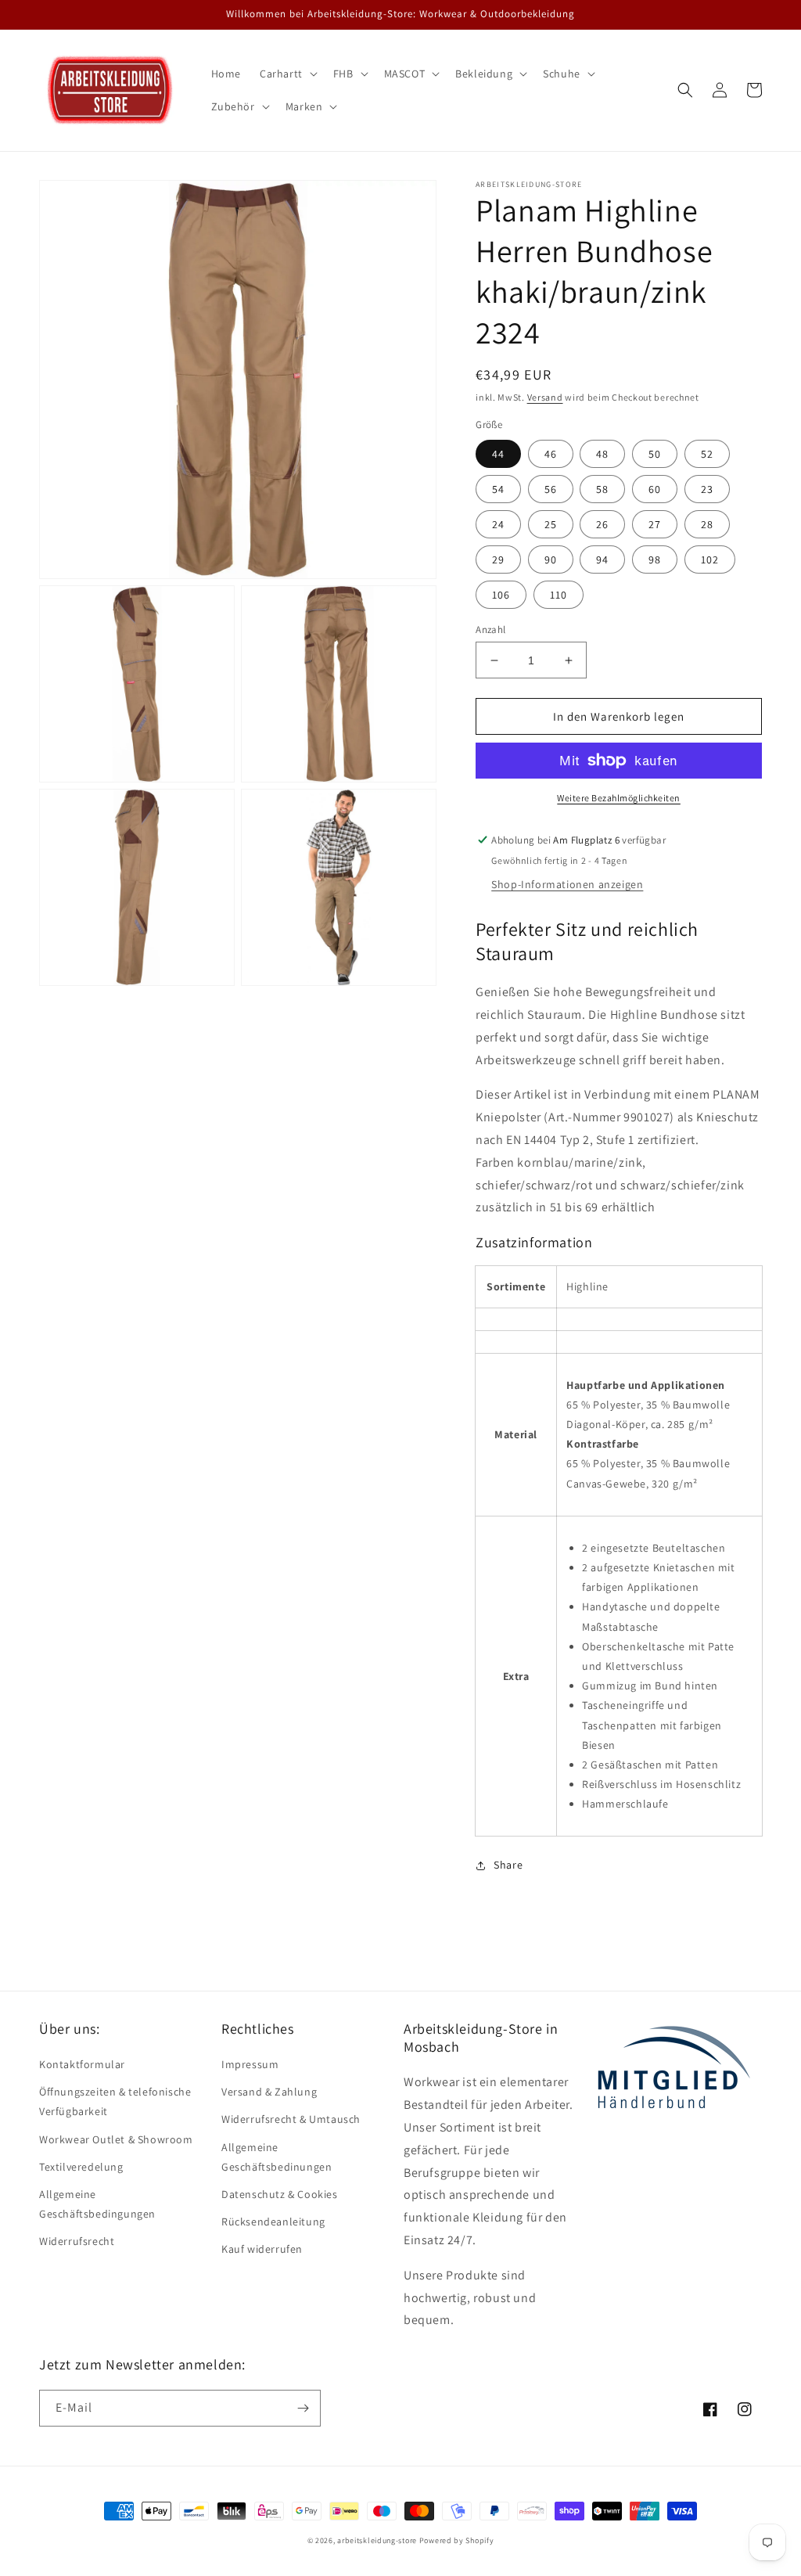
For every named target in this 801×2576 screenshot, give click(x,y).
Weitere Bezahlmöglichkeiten (619, 798)
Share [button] (508, 1865)
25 (551, 524)
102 (710, 559)
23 (707, 489)
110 (559, 595)
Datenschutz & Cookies (280, 2194)
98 (655, 559)
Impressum (250, 2064)
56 (551, 489)
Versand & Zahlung (269, 2092)
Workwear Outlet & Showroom (116, 2139)
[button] (287, 74)
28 (707, 524)
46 (551, 454)
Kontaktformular (82, 2064)
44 (498, 454)
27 (655, 524)
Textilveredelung (81, 2167)
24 (498, 524)
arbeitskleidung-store (377, 2540)
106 (501, 595)
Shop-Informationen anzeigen (567, 884)
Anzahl (490, 630)
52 (707, 454)
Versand (545, 397)
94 (602, 559)
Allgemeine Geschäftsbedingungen (97, 2204)
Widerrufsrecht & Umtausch (291, 2119)
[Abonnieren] (303, 2408)
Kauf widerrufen (262, 2249)
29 (498, 559)
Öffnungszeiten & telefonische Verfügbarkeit (115, 2101)
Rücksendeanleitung (273, 2222)
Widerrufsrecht (77, 2241)
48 (602, 454)
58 (602, 489)
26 (602, 524)
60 (655, 489)
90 (551, 559)
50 (655, 454)
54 (498, 489)
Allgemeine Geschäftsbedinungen (277, 2157)
